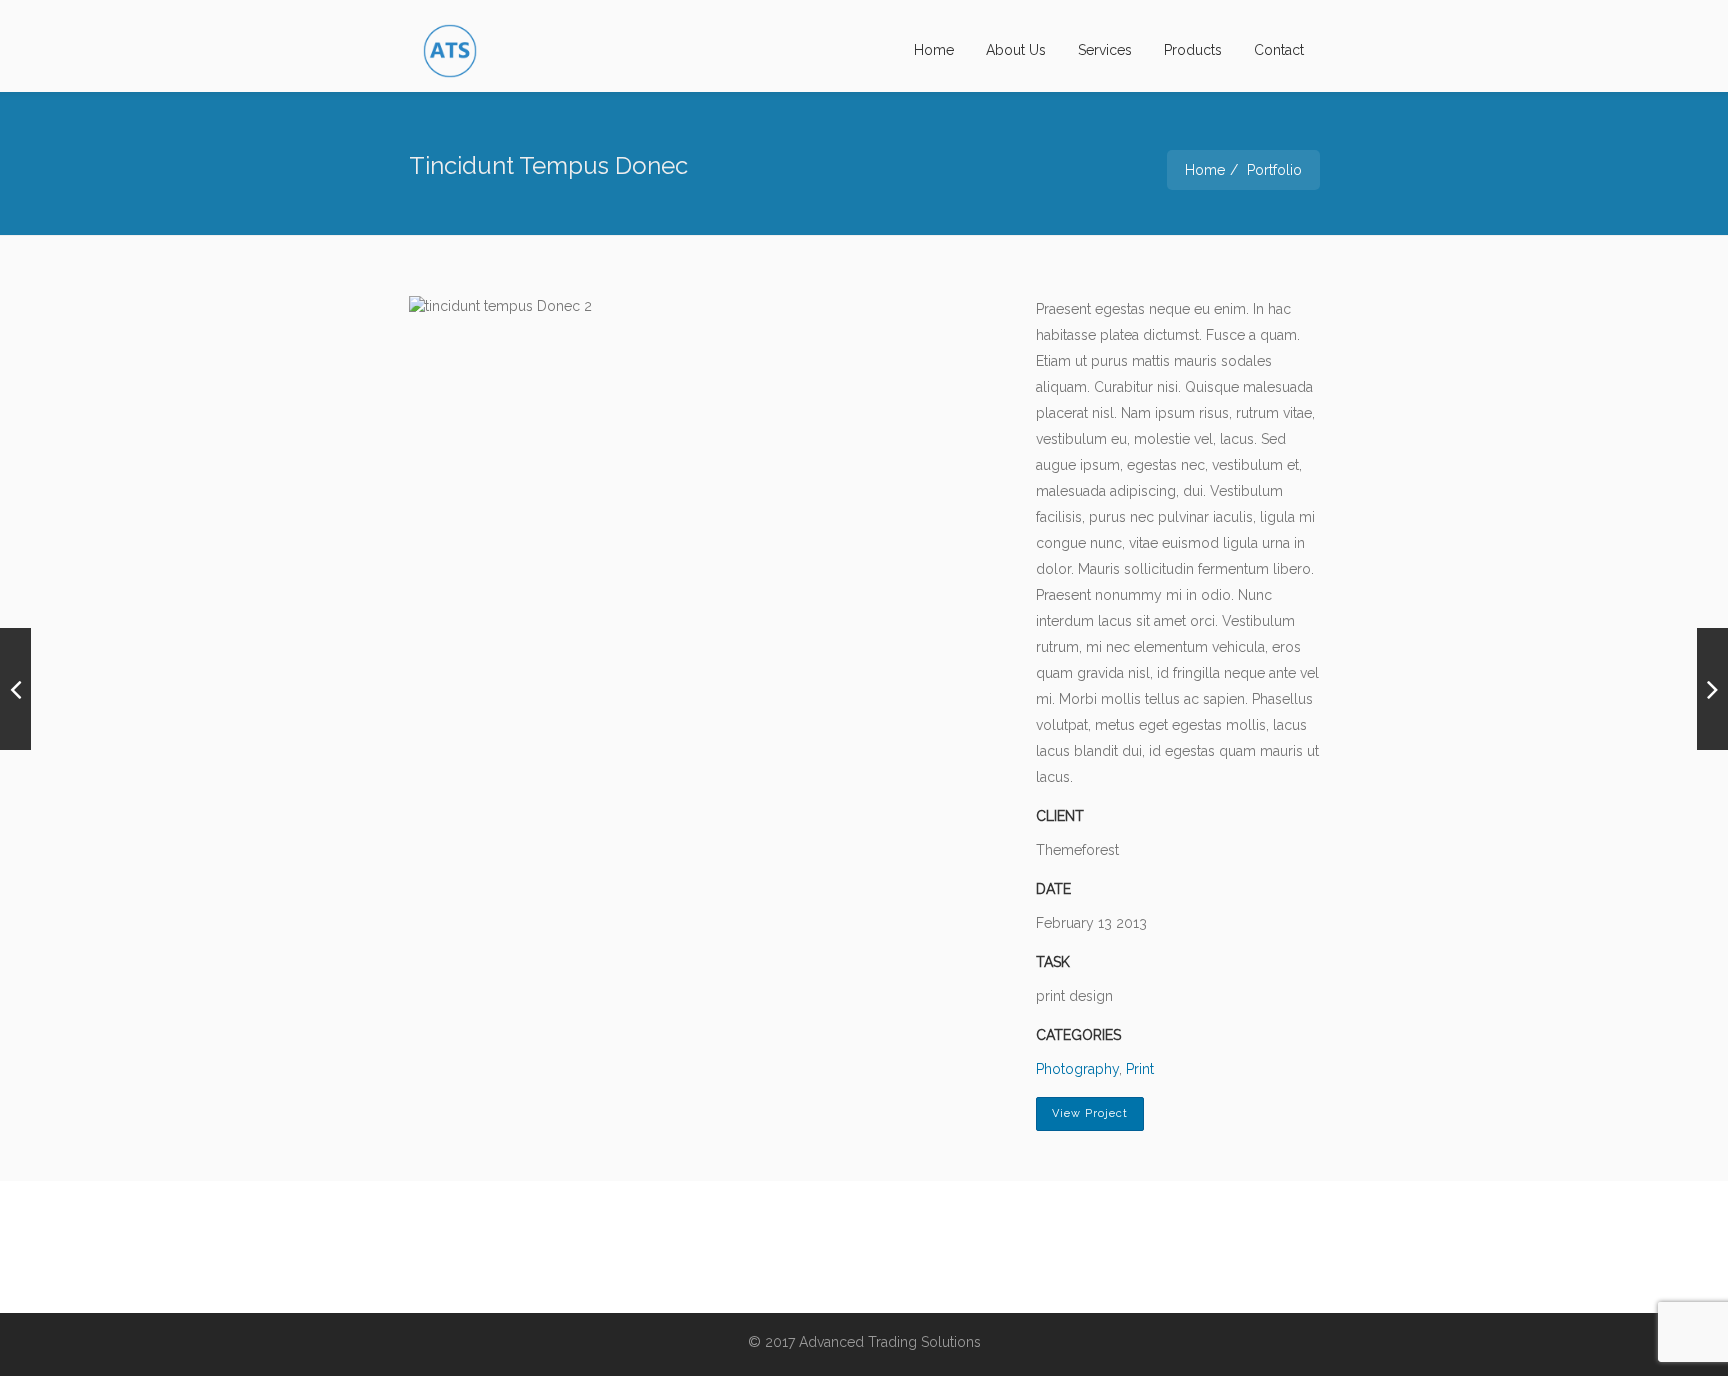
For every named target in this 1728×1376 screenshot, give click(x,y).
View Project (1090, 1113)
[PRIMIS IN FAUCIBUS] (1712, 689)
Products (1193, 50)
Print (1140, 1069)
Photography (1077, 1069)
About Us (1016, 50)
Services (1105, 50)
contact (1279, 50)
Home (934, 50)
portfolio (1274, 170)
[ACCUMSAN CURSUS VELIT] (15, 689)
